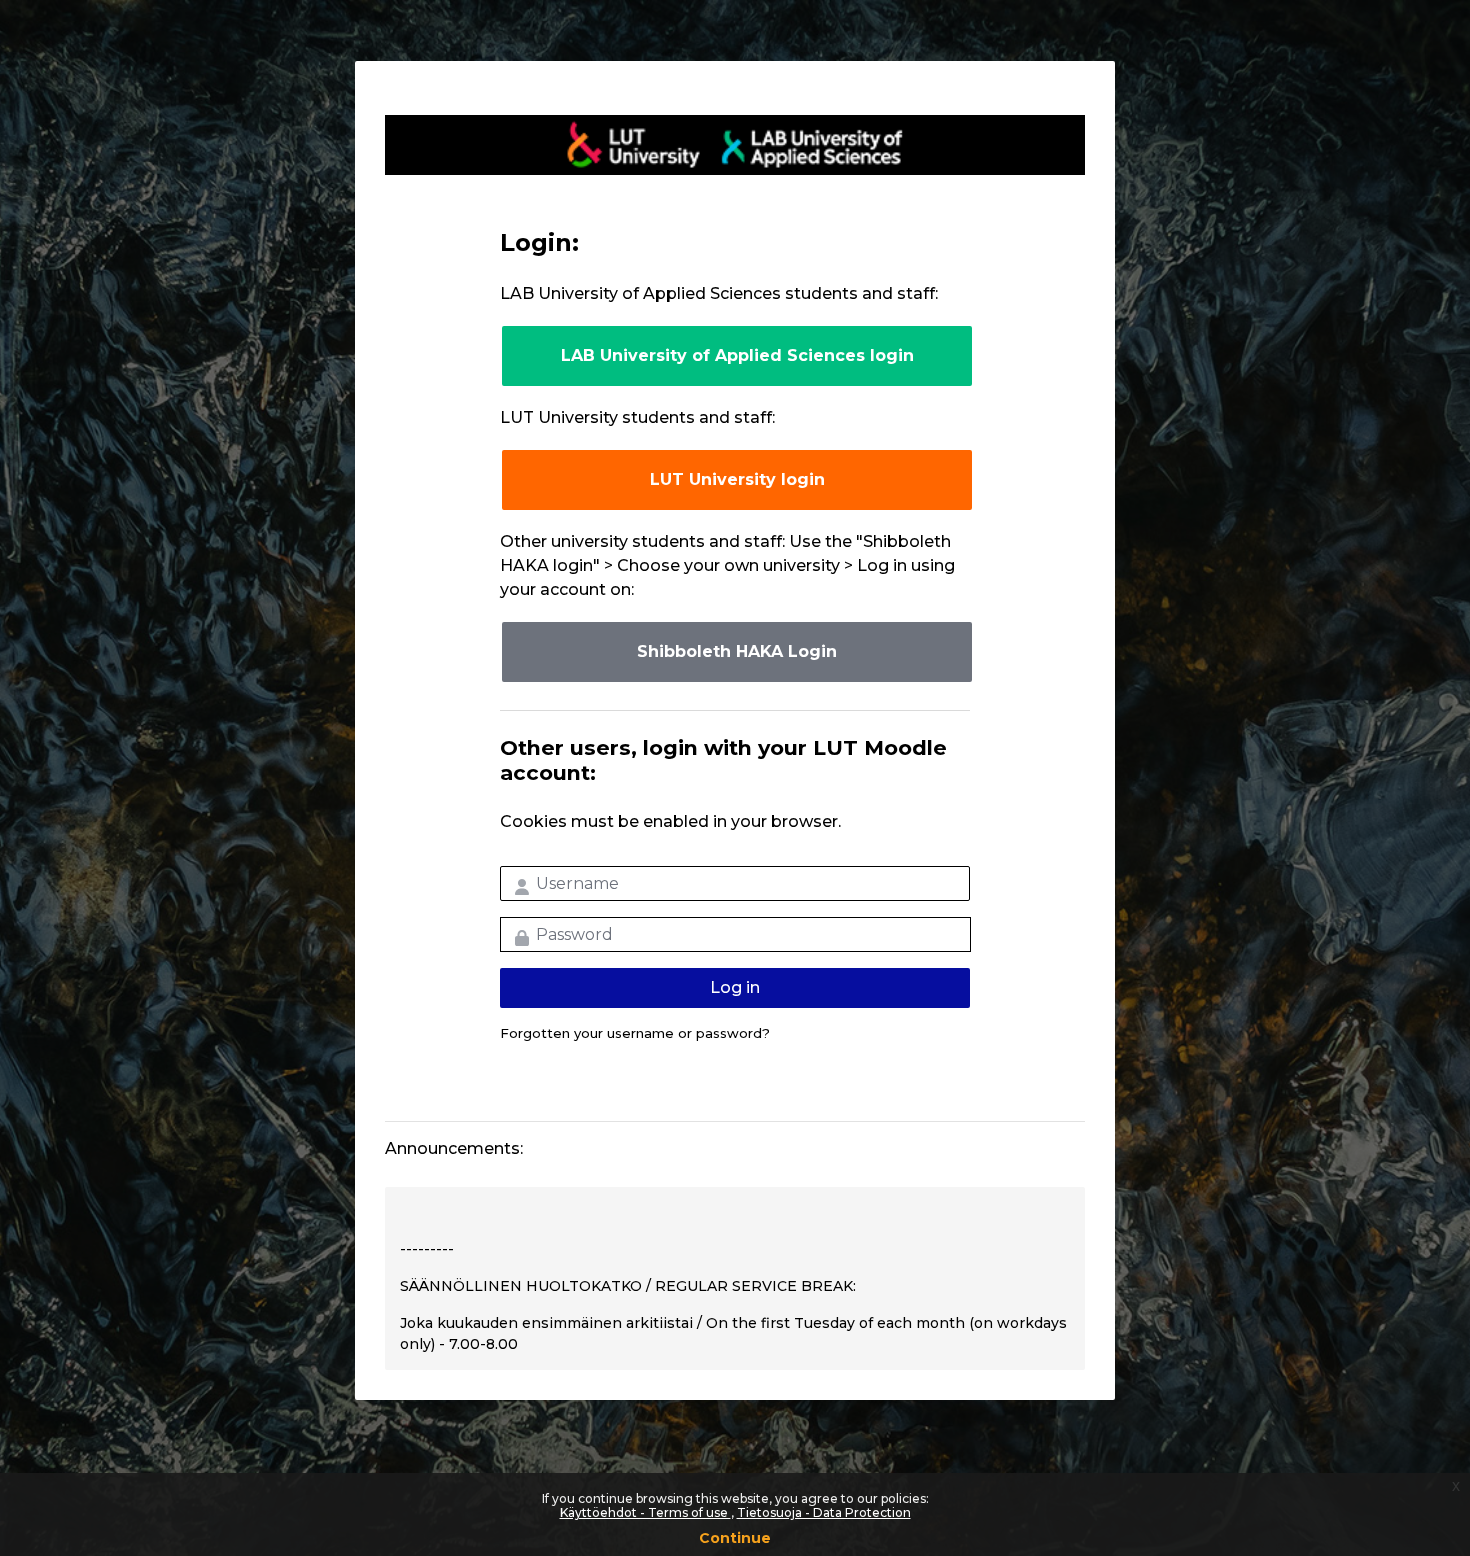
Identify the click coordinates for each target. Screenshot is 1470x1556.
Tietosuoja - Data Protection (824, 1512)
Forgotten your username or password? (635, 1033)
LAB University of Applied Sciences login (737, 355)
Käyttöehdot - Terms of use (645, 1512)
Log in (735, 987)
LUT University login (737, 479)
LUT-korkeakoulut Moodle (735, 145)
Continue (735, 1538)
